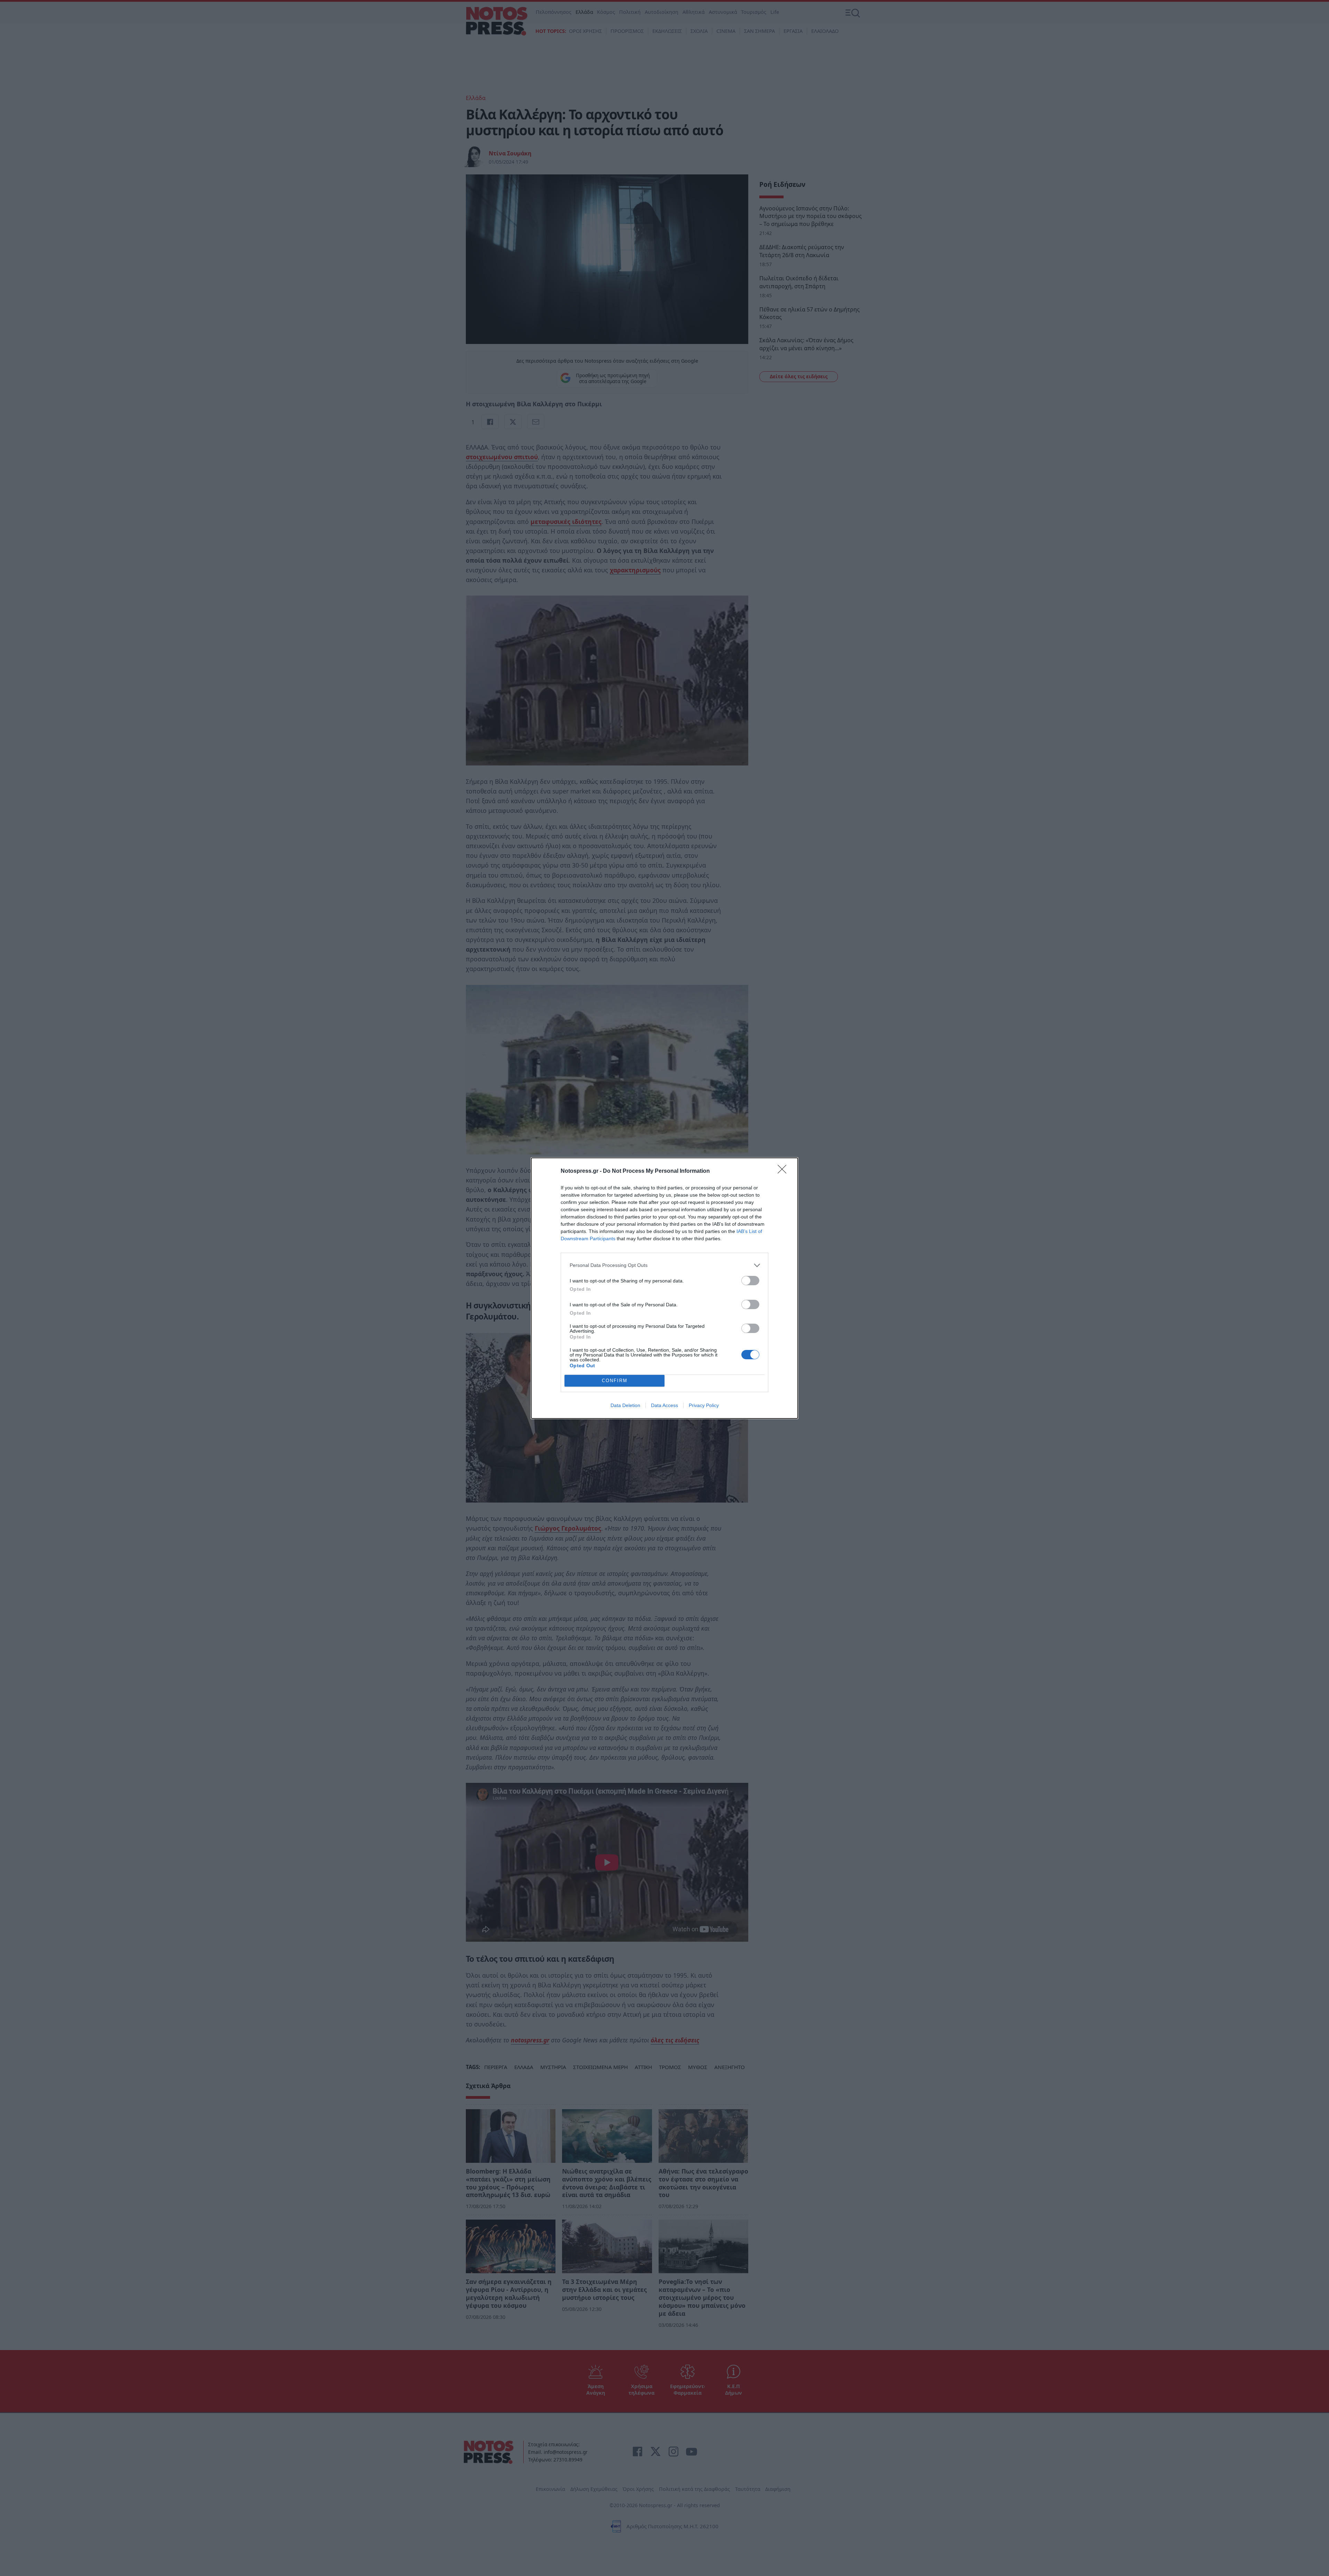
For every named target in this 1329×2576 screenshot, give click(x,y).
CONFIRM (615, 1381)
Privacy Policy (704, 1405)
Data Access (664, 1405)
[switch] (750, 1281)
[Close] (784, 1171)
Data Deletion (625, 1405)
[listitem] (664, 1265)
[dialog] (664, 1288)
